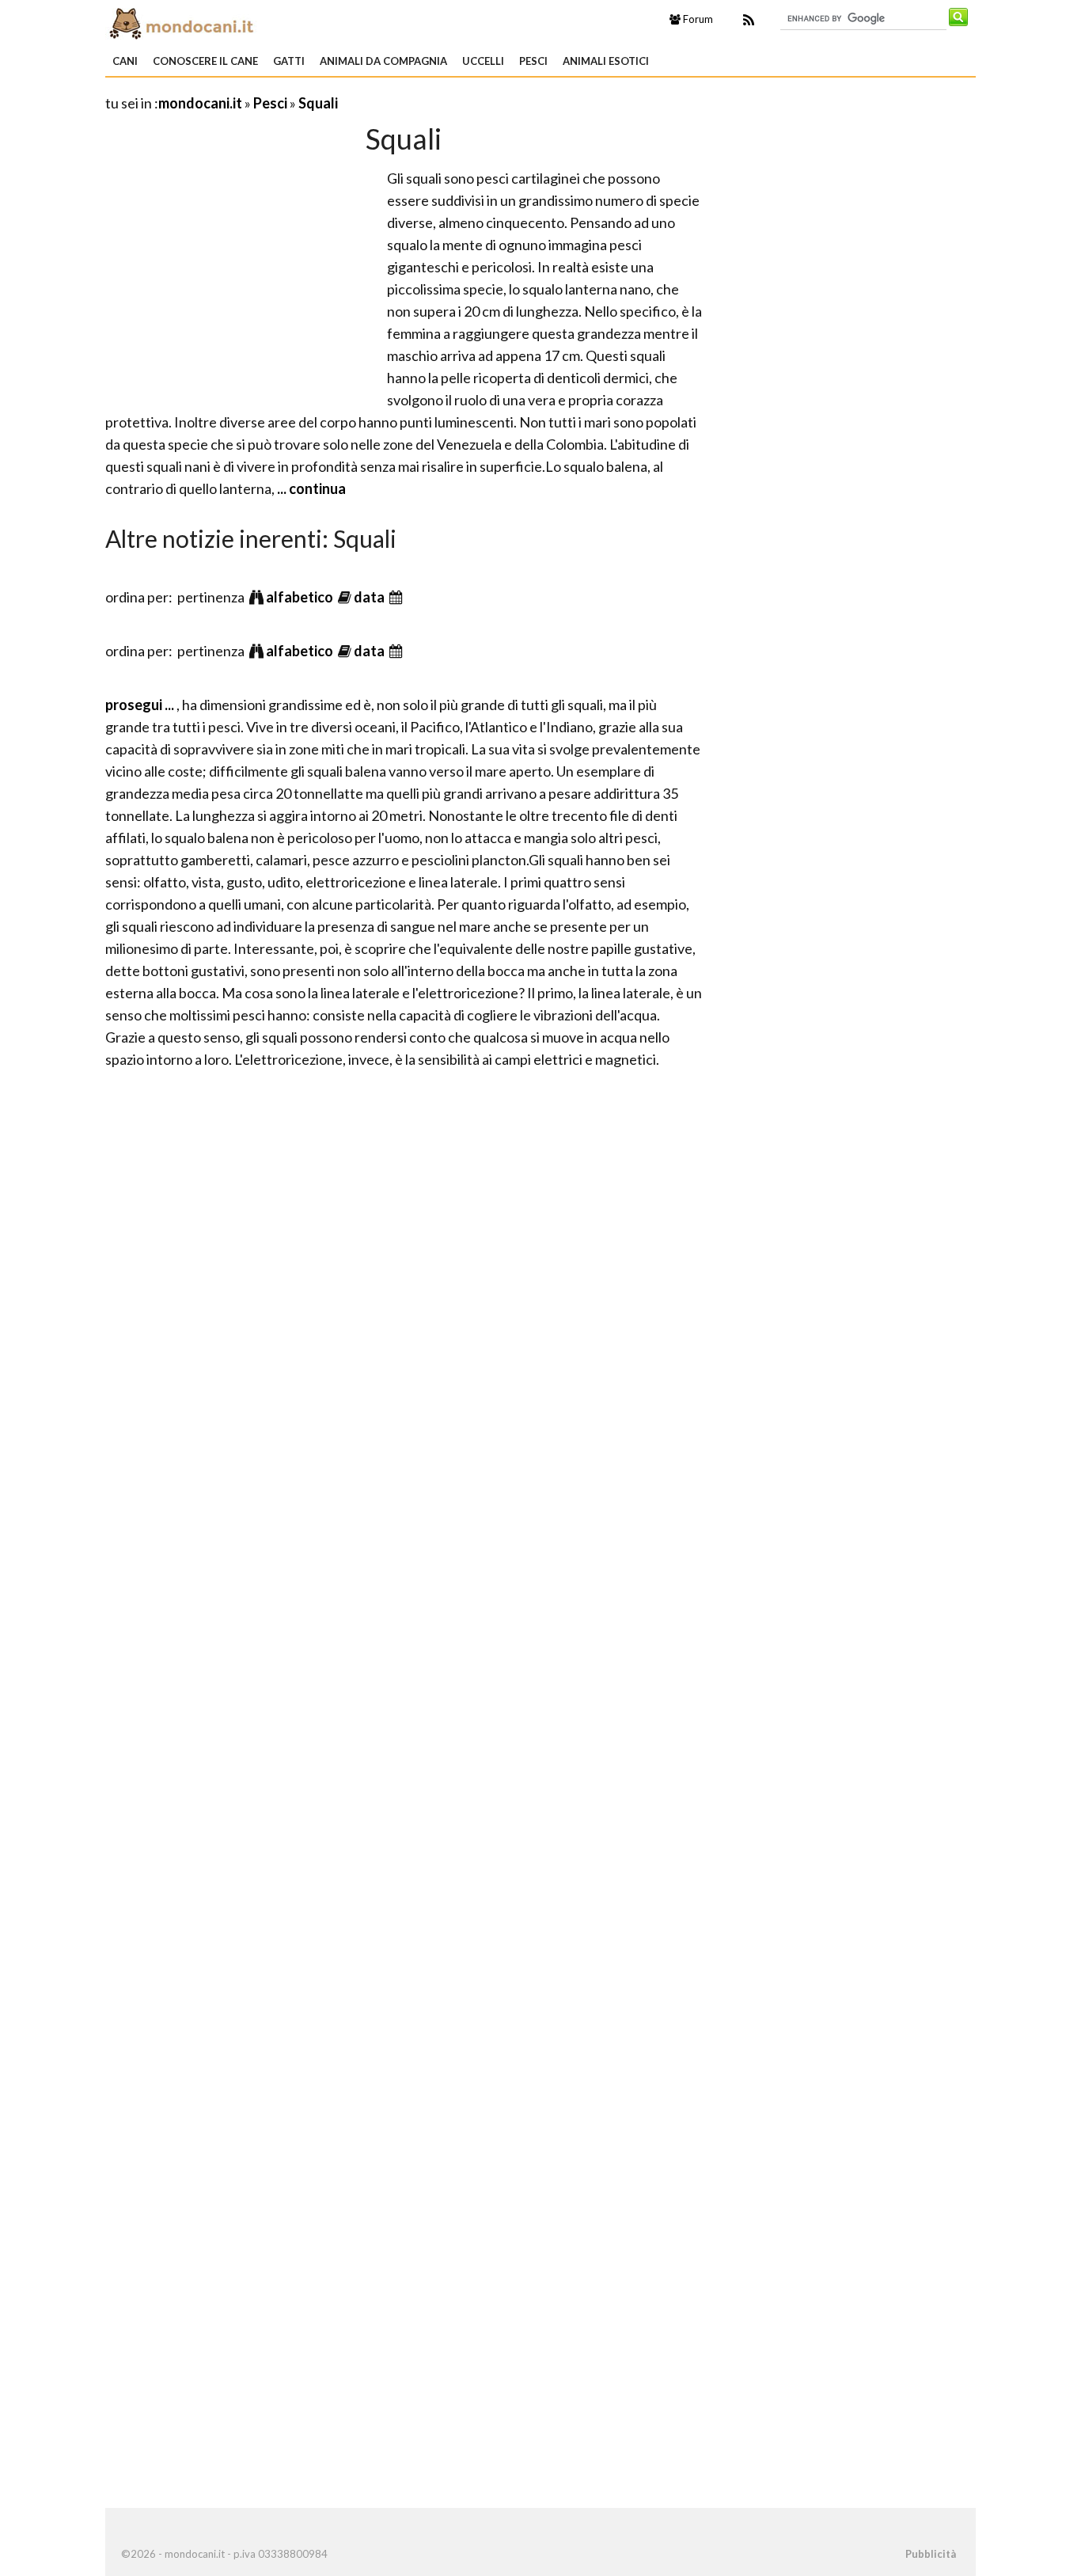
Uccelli (483, 61)
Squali (318, 103)
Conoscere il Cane (205, 61)
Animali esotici (606, 61)
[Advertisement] (238, 278)
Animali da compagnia (383, 61)
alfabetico (301, 597)
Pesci (533, 61)
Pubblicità (931, 2554)
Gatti (289, 61)
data (370, 597)
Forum (697, 19)
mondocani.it (200, 103)
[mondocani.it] (244, 22)
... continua (310, 488)
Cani (125, 61)
